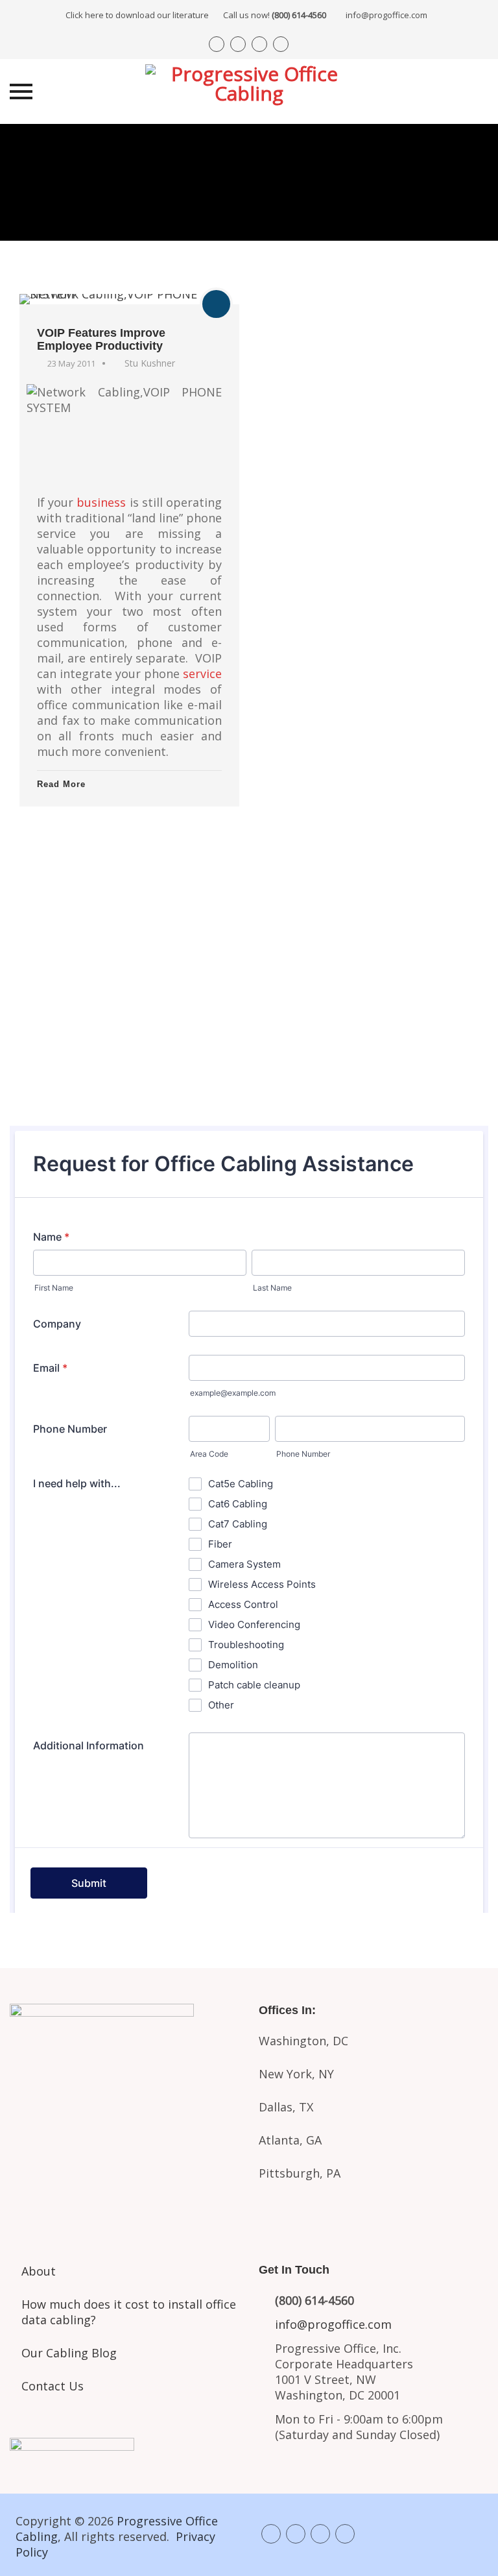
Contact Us (53, 2386)
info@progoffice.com (386, 15)
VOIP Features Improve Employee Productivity (101, 339)
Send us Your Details (249, 968)
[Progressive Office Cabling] (249, 91)
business (101, 502)
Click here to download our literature (196, 15)
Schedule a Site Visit (249, 1021)
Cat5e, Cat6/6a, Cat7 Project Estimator (124, 2106)
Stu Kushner (150, 363)
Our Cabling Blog (69, 2353)
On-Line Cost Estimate (249, 1075)
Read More (61, 784)
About (39, 2271)
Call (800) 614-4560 (249, 912)
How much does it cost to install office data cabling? (129, 2312)
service (202, 674)
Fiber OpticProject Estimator (124, 2165)
